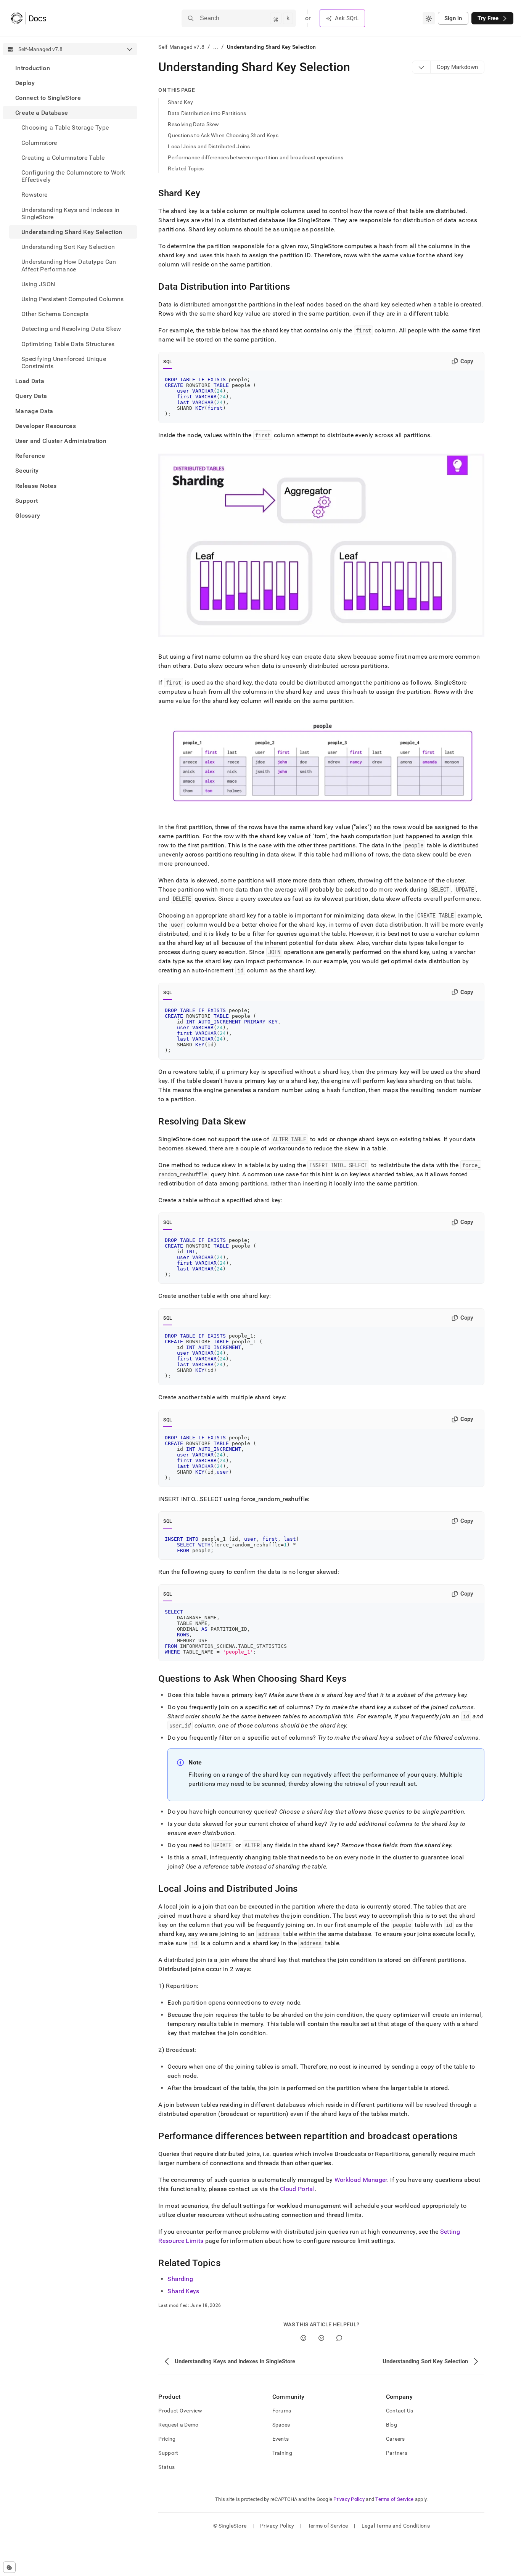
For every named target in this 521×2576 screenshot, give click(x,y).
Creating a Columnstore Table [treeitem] (63, 158)
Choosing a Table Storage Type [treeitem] (65, 128)
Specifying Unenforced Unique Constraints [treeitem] (64, 363)
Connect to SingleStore (48, 98)
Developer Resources (46, 426)
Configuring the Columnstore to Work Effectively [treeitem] (73, 176)
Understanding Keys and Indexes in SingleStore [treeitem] (71, 213)
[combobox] (429, 18)
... (216, 47)
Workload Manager (361, 2180)
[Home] (28, 18)
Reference (30, 456)
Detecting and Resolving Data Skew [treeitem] (71, 329)
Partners (397, 2453)
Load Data (30, 381)
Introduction (33, 68)
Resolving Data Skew (193, 124)
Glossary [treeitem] (28, 516)
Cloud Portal (297, 2189)
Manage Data (34, 411)
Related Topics (186, 168)
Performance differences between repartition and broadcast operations (256, 157)
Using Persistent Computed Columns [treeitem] (73, 299)
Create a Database (42, 113)
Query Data (31, 396)
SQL (168, 362)
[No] (321, 2338)
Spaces (281, 2425)
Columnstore (39, 143)
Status (166, 2467)
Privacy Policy (349, 2499)
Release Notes (36, 486)
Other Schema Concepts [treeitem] (55, 314)
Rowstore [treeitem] (35, 195)
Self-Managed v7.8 (181, 47)
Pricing (167, 2439)
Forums (282, 2411)
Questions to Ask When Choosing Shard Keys (223, 135)
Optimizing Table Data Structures (68, 344)
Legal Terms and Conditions (396, 2526)
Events (281, 2439)
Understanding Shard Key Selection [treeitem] (72, 232)
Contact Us (400, 2411)
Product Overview (180, 2411)
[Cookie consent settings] (9, 2567)
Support (27, 501)
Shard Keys (183, 2291)
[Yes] (303, 2338)
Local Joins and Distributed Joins (209, 146)
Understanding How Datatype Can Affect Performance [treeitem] (69, 266)
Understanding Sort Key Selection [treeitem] (68, 247)
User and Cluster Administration (61, 441)
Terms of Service (394, 2499)
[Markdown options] (421, 67)
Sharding (180, 2279)
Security (27, 471)
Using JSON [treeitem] (38, 284)
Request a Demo (178, 2425)
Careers (396, 2439)
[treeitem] (70, 68)
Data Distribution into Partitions (207, 113)
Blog (392, 2425)
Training (282, 2453)
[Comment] (339, 2338)
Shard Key (180, 102)
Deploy (25, 83)
